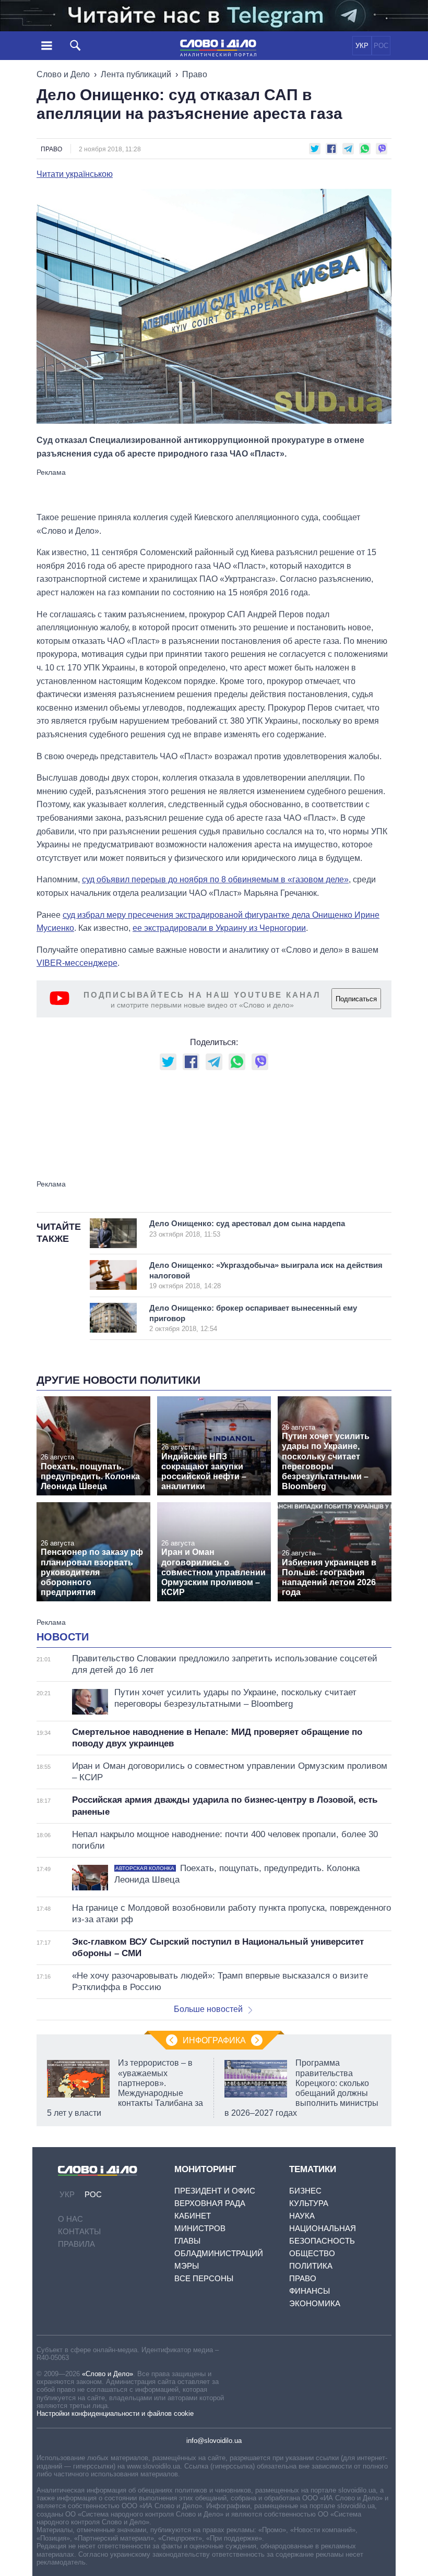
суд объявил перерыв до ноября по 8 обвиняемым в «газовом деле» (215, 879)
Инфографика (214, 2040)
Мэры (187, 2266)
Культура (309, 2203)
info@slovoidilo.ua (214, 2441)
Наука (302, 2216)
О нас (70, 2219)
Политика (311, 2266)
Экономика (315, 2303)
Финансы (310, 2291)
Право (195, 74)
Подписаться (356, 999)
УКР (362, 46)
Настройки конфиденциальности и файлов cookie (115, 2413)
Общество (312, 2253)
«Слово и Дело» (108, 2374)
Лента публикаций (136, 74)
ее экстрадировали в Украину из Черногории (219, 928)
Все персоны (204, 2278)
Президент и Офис (215, 2191)
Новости (63, 1637)
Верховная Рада (210, 2203)
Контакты (79, 2231)
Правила (76, 2244)
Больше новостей (208, 2009)
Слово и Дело (63, 74)
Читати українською (75, 174)
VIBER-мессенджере (77, 963)
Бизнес (305, 2191)
